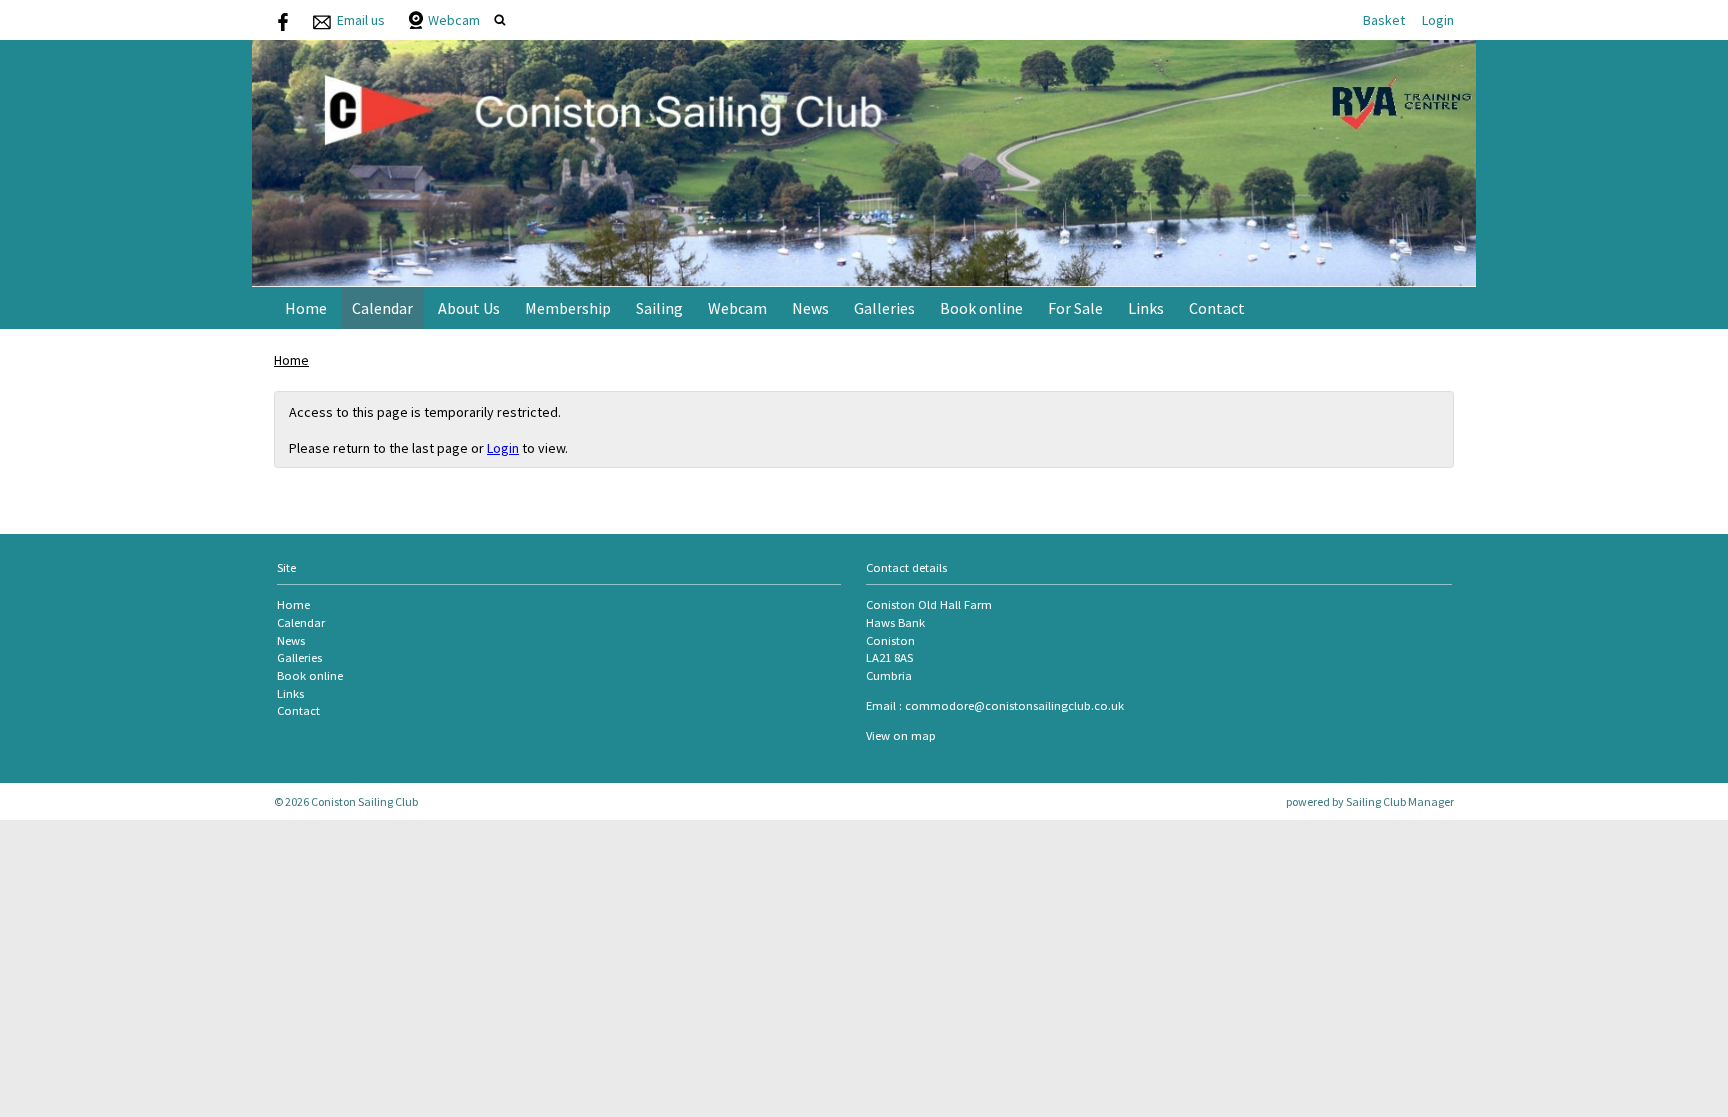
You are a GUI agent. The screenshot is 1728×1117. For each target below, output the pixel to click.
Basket (1384, 20)
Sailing (659, 308)
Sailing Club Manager (1400, 801)
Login (1438, 20)
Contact (1217, 308)
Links (1146, 308)
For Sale (1075, 308)
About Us (469, 308)
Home (306, 308)
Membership (568, 308)
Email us (361, 20)
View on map (901, 735)
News (810, 308)
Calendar (382, 308)
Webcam (454, 20)
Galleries (884, 308)
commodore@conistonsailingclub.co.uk (1014, 705)
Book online (981, 308)
